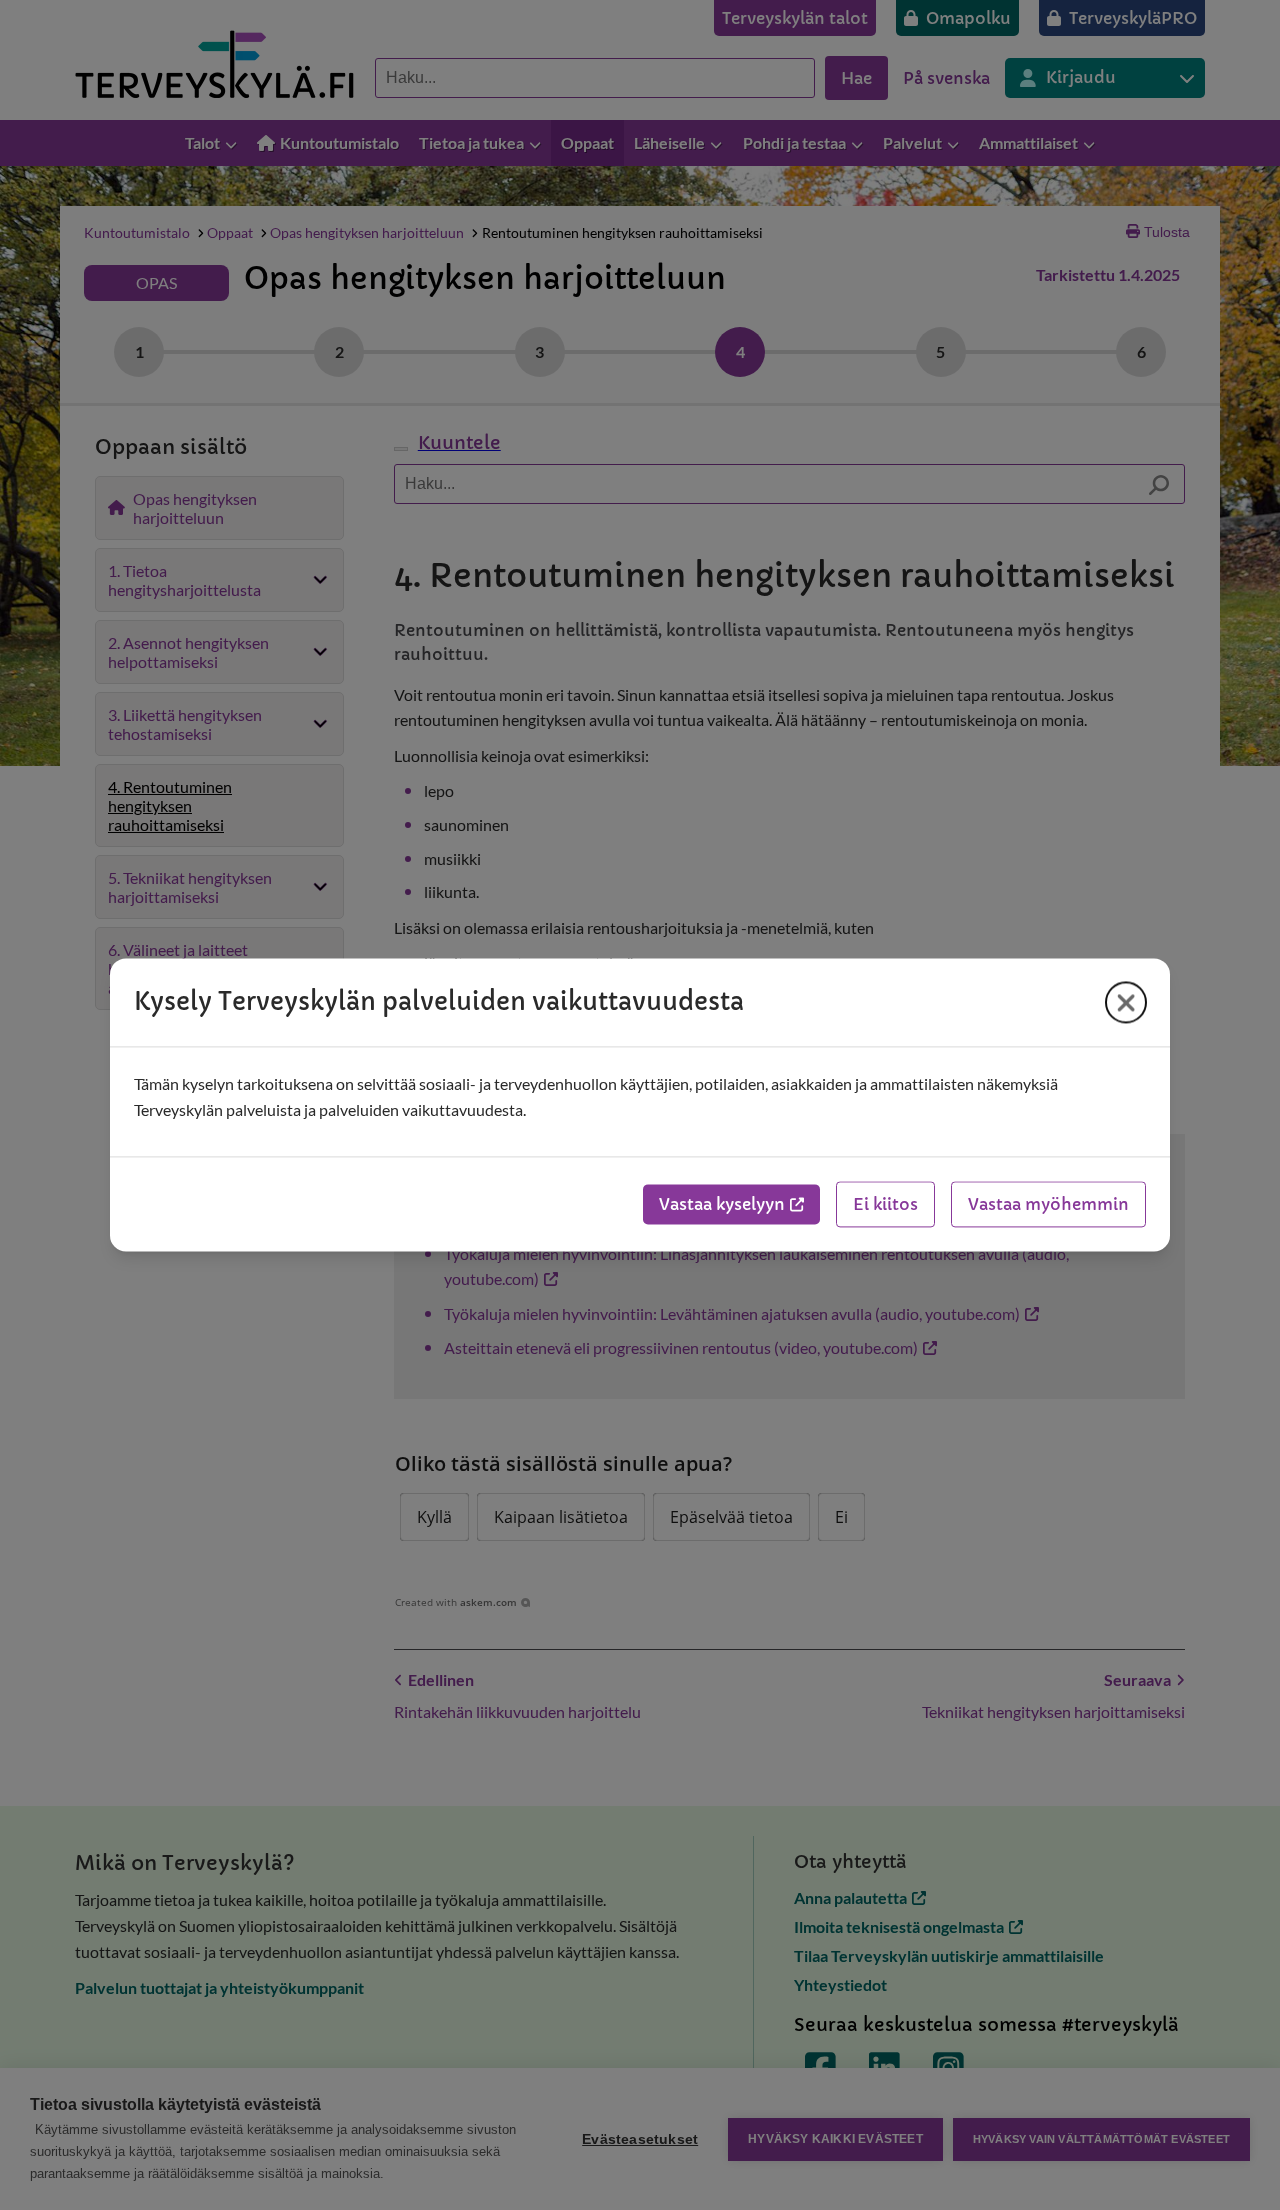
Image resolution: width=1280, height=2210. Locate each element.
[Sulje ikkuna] (1126, 1002)
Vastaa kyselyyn (722, 1205)
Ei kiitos (885, 1205)
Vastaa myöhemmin (1048, 1205)
